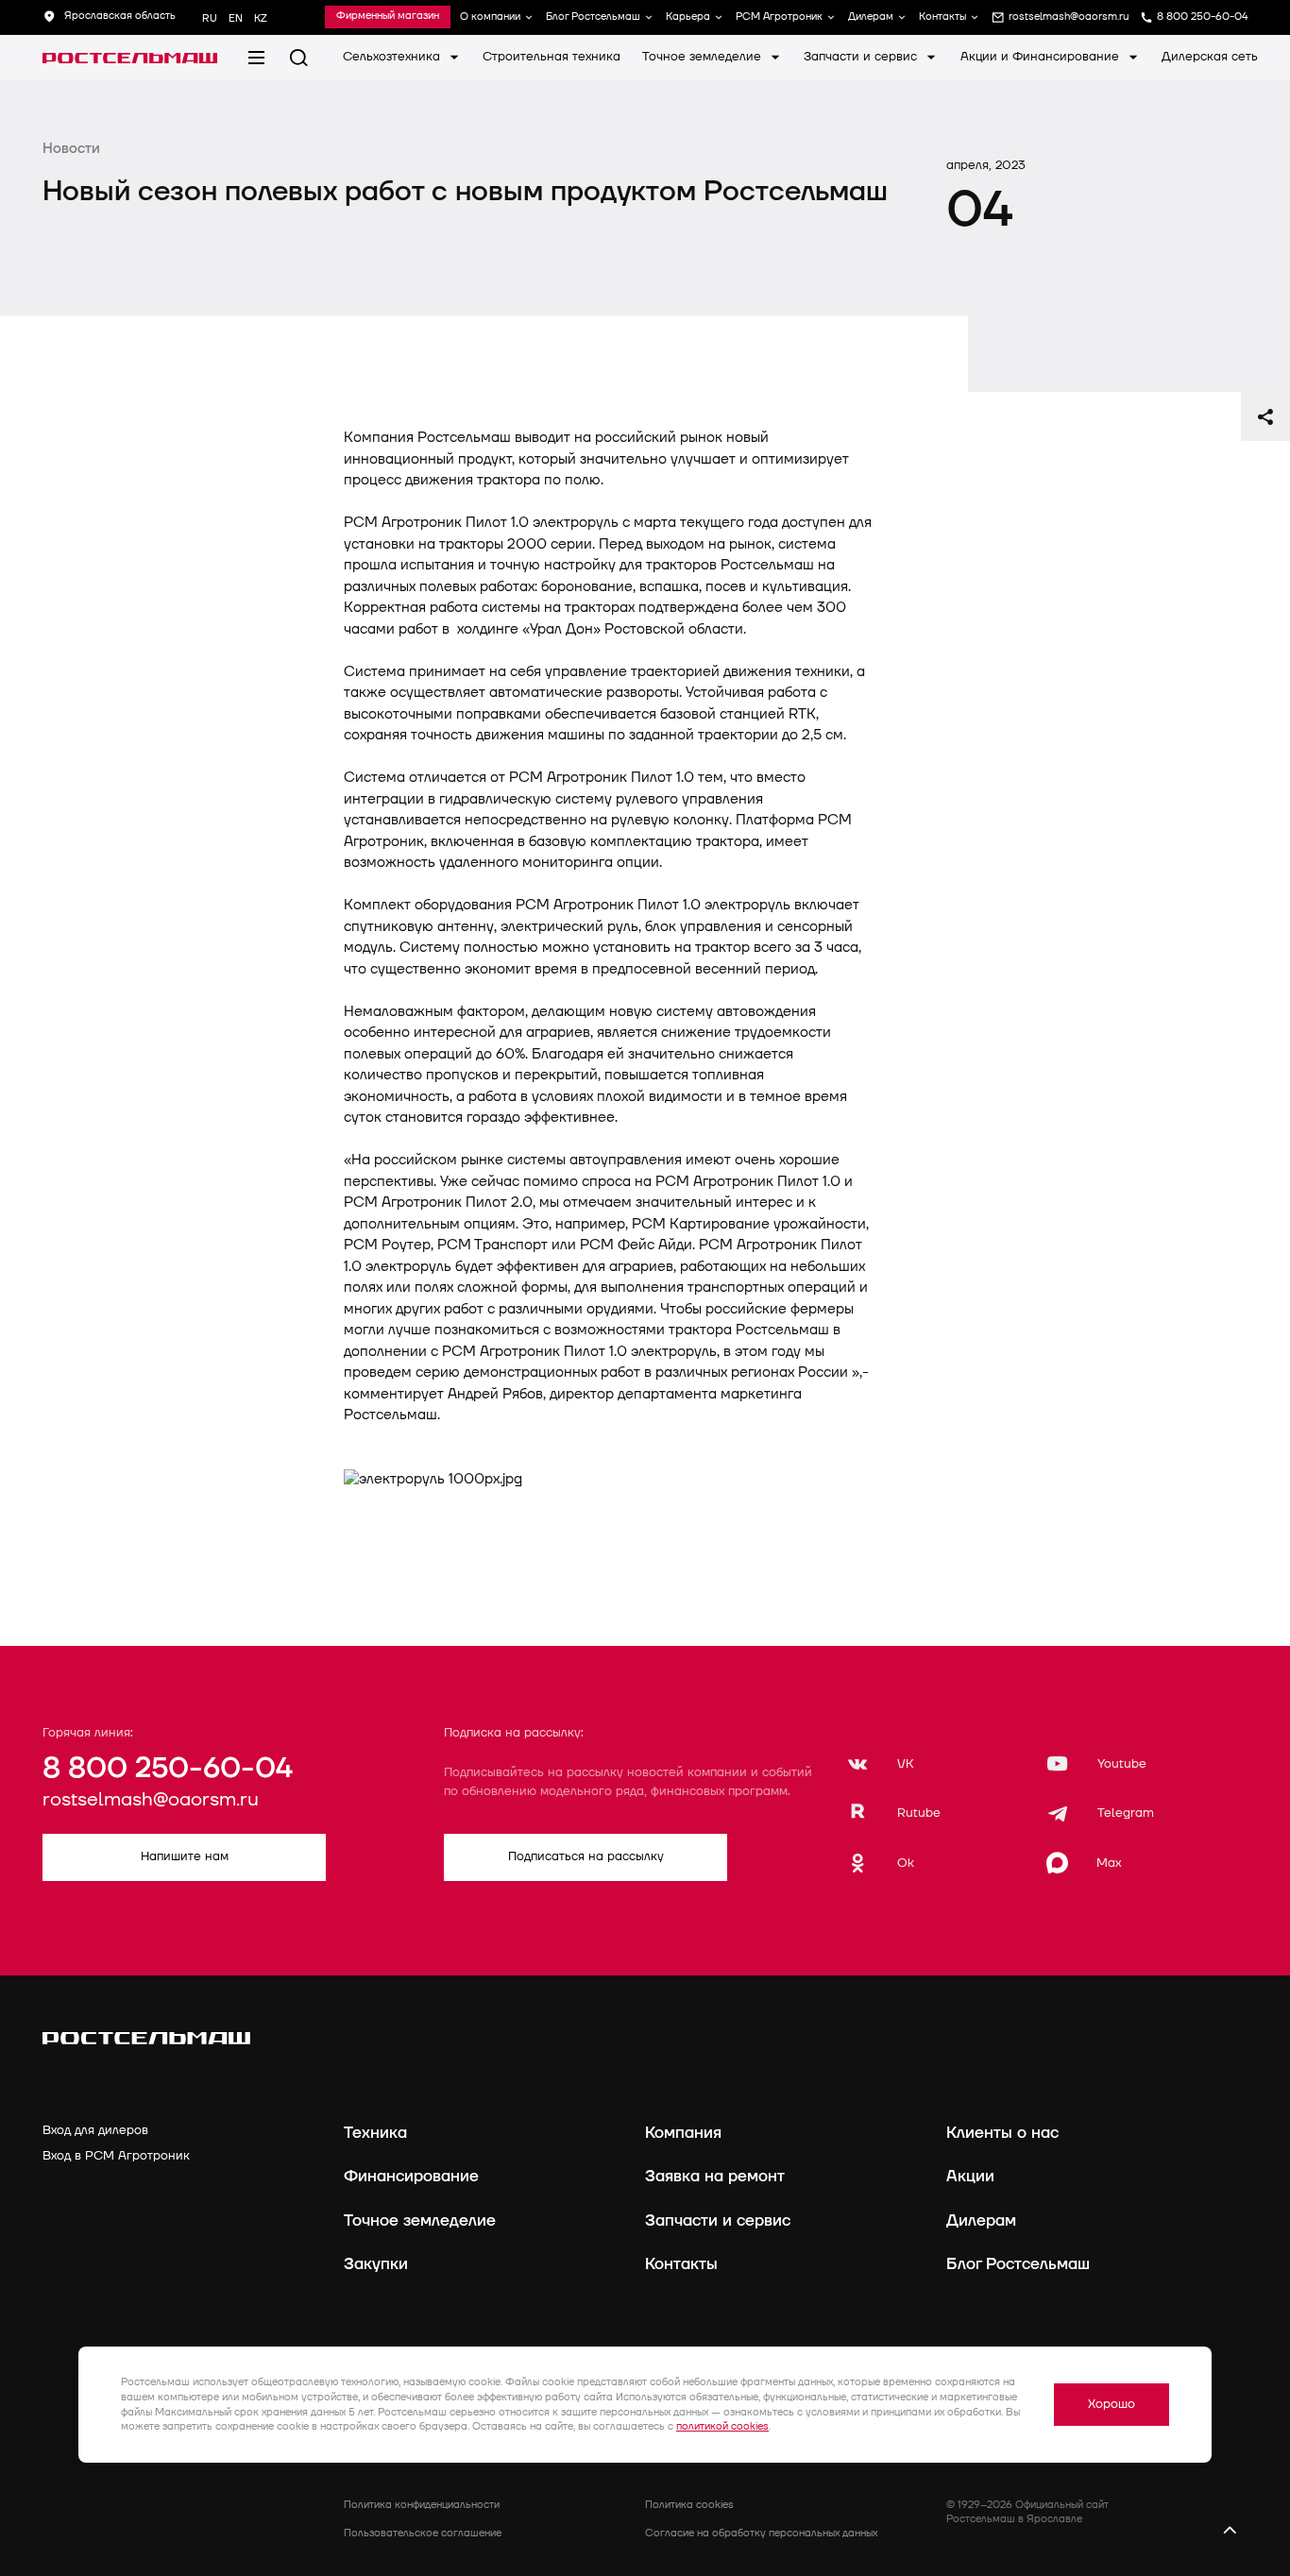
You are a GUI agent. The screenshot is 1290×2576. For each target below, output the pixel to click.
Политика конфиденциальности (422, 2505)
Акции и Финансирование (1042, 57)
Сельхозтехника (393, 57)
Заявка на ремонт (715, 2176)
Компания (683, 2133)
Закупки (376, 2264)
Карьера (688, 17)
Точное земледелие (704, 57)
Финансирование (411, 2176)
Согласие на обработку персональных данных (761, 2533)
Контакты (942, 17)
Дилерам (871, 17)
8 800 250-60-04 (168, 1769)
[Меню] (256, 58)
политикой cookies (722, 2426)
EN (236, 18)
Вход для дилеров (95, 2130)
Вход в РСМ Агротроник (116, 2156)
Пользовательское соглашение (423, 2533)
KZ (261, 18)
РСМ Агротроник (779, 17)
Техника (375, 2133)
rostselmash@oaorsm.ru (151, 1800)
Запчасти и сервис (862, 57)
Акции (970, 2176)
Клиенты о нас (1002, 2133)
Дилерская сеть (1210, 57)
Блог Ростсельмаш (593, 17)
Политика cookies (689, 2505)
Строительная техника (552, 57)
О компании (490, 17)
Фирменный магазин (388, 17)
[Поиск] (299, 58)
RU (210, 18)
